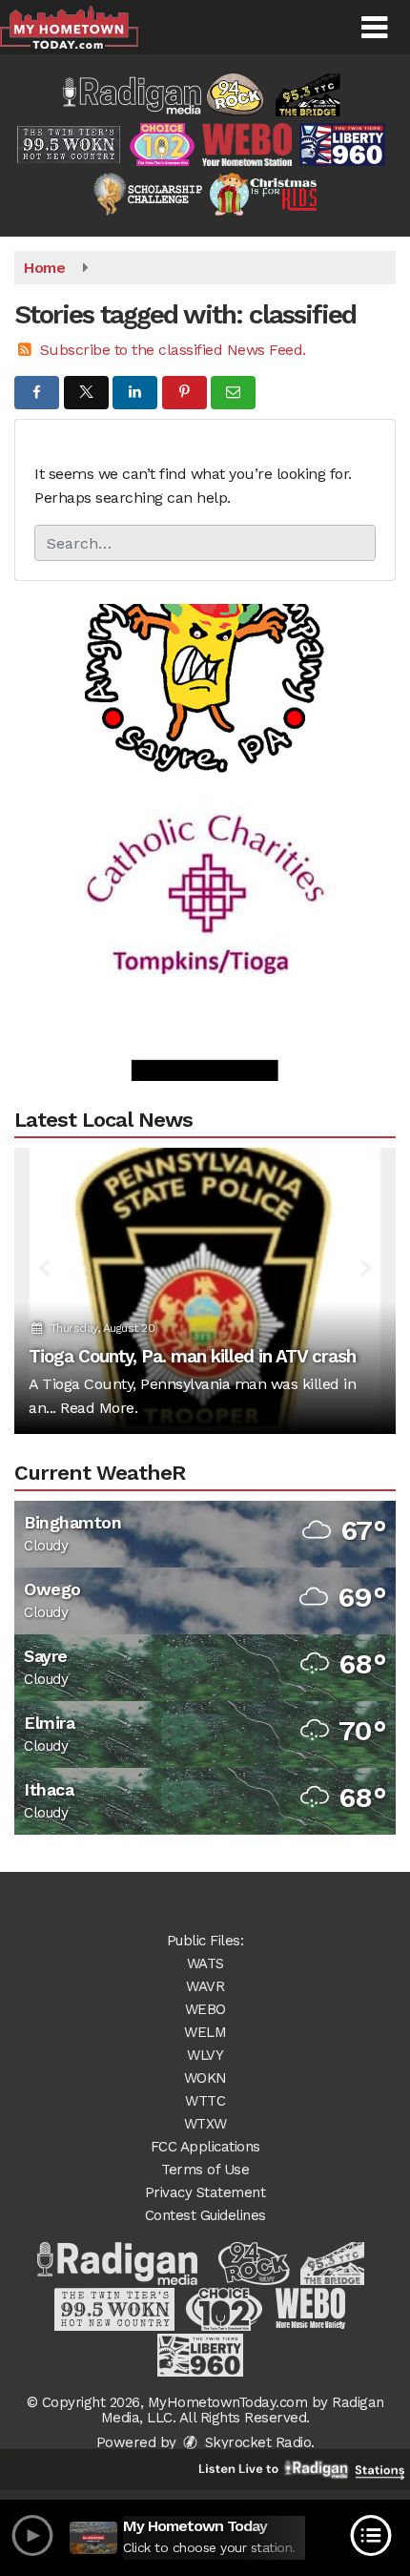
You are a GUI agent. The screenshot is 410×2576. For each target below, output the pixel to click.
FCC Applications (205, 2147)
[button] (374, 28)
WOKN (205, 2078)
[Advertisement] (205, 634)
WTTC (205, 2101)
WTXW (205, 2124)
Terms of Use (205, 2170)
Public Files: (205, 1941)
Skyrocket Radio (256, 2442)
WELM (205, 2032)
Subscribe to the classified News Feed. (173, 350)
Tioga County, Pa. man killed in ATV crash (192, 1356)
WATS (205, 1963)
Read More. (99, 1408)
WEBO (205, 2009)
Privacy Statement (205, 2192)
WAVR (205, 1986)
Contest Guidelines (205, 2215)
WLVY (205, 2055)
